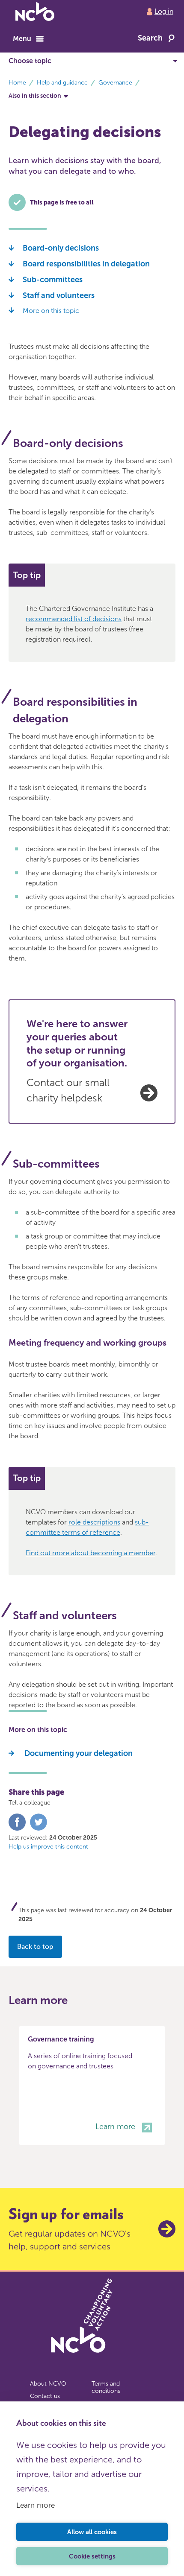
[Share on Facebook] (17, 1829)
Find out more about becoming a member (91, 1553)
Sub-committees (53, 280)
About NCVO (48, 2384)
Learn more (36, 2505)
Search (150, 38)
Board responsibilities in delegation (86, 264)
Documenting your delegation (78, 1753)
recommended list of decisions (74, 619)
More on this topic (51, 311)
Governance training (61, 2039)
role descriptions (94, 1522)
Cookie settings (92, 2556)
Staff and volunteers (59, 295)
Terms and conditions (106, 2388)
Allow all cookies (92, 2532)
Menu (22, 39)
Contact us (45, 2396)
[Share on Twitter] (39, 1829)
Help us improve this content (48, 1847)
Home (17, 83)
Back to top (35, 1947)
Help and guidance (62, 83)
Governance (115, 83)
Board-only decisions (61, 248)
